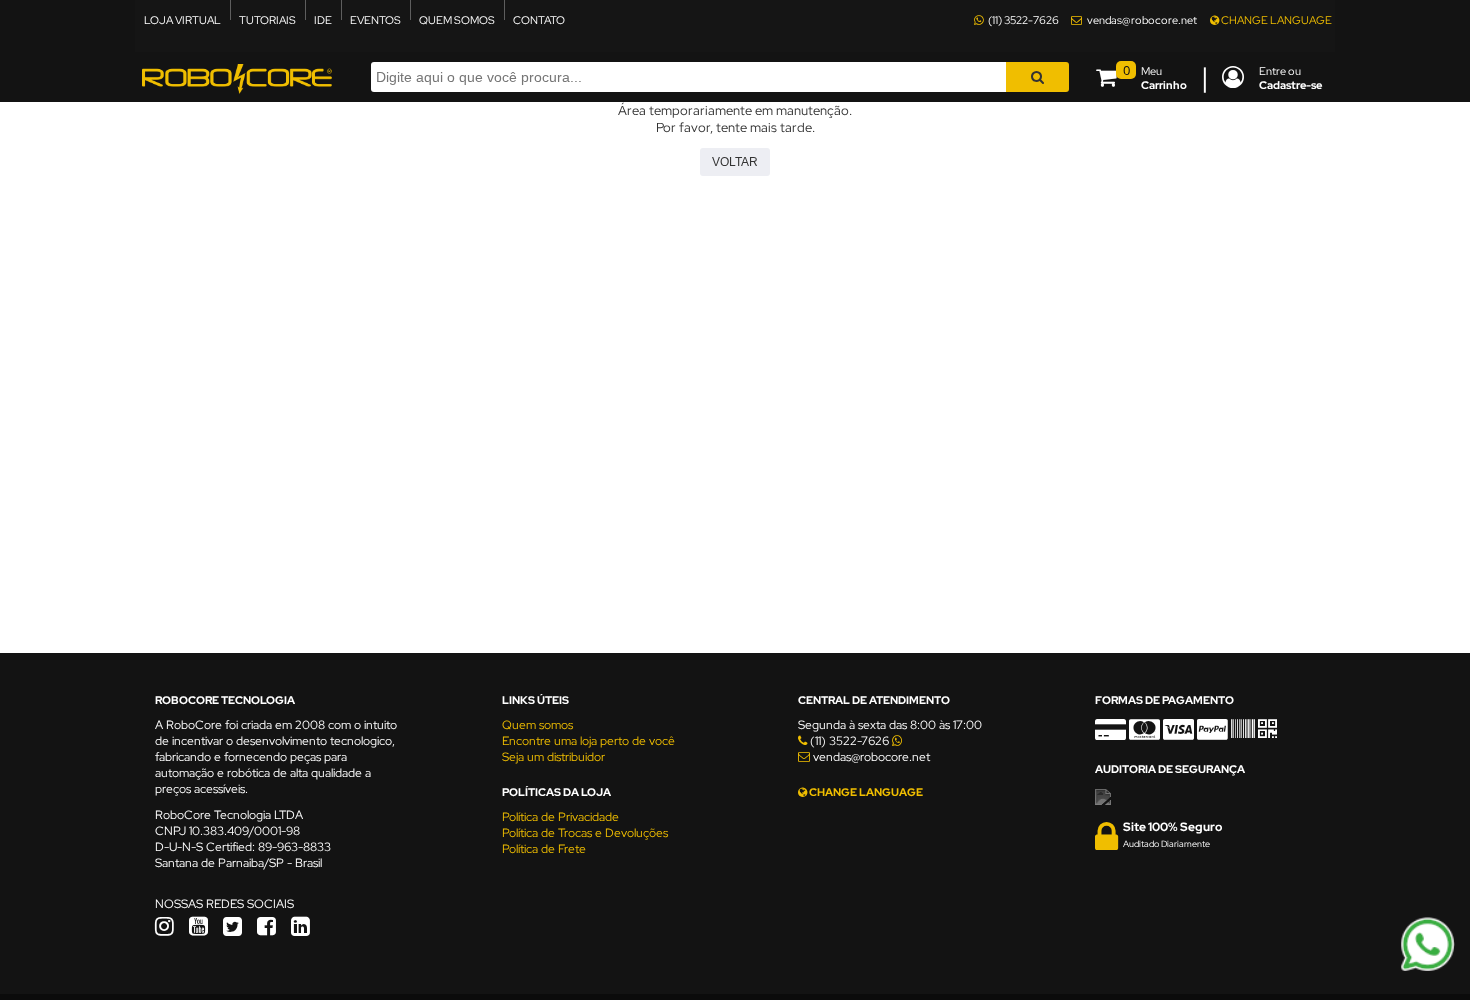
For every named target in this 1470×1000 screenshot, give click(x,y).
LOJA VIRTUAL (182, 20)
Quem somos (537, 725)
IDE (323, 20)
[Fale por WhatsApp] (1427, 968)
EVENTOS (375, 20)
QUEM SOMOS (457, 20)
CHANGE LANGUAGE (1275, 20)
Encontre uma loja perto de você (588, 741)
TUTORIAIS (267, 20)
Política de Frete (544, 849)
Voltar (735, 162)
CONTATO (539, 20)
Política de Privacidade (560, 817)
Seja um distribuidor (553, 757)
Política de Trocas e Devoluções (585, 833)
